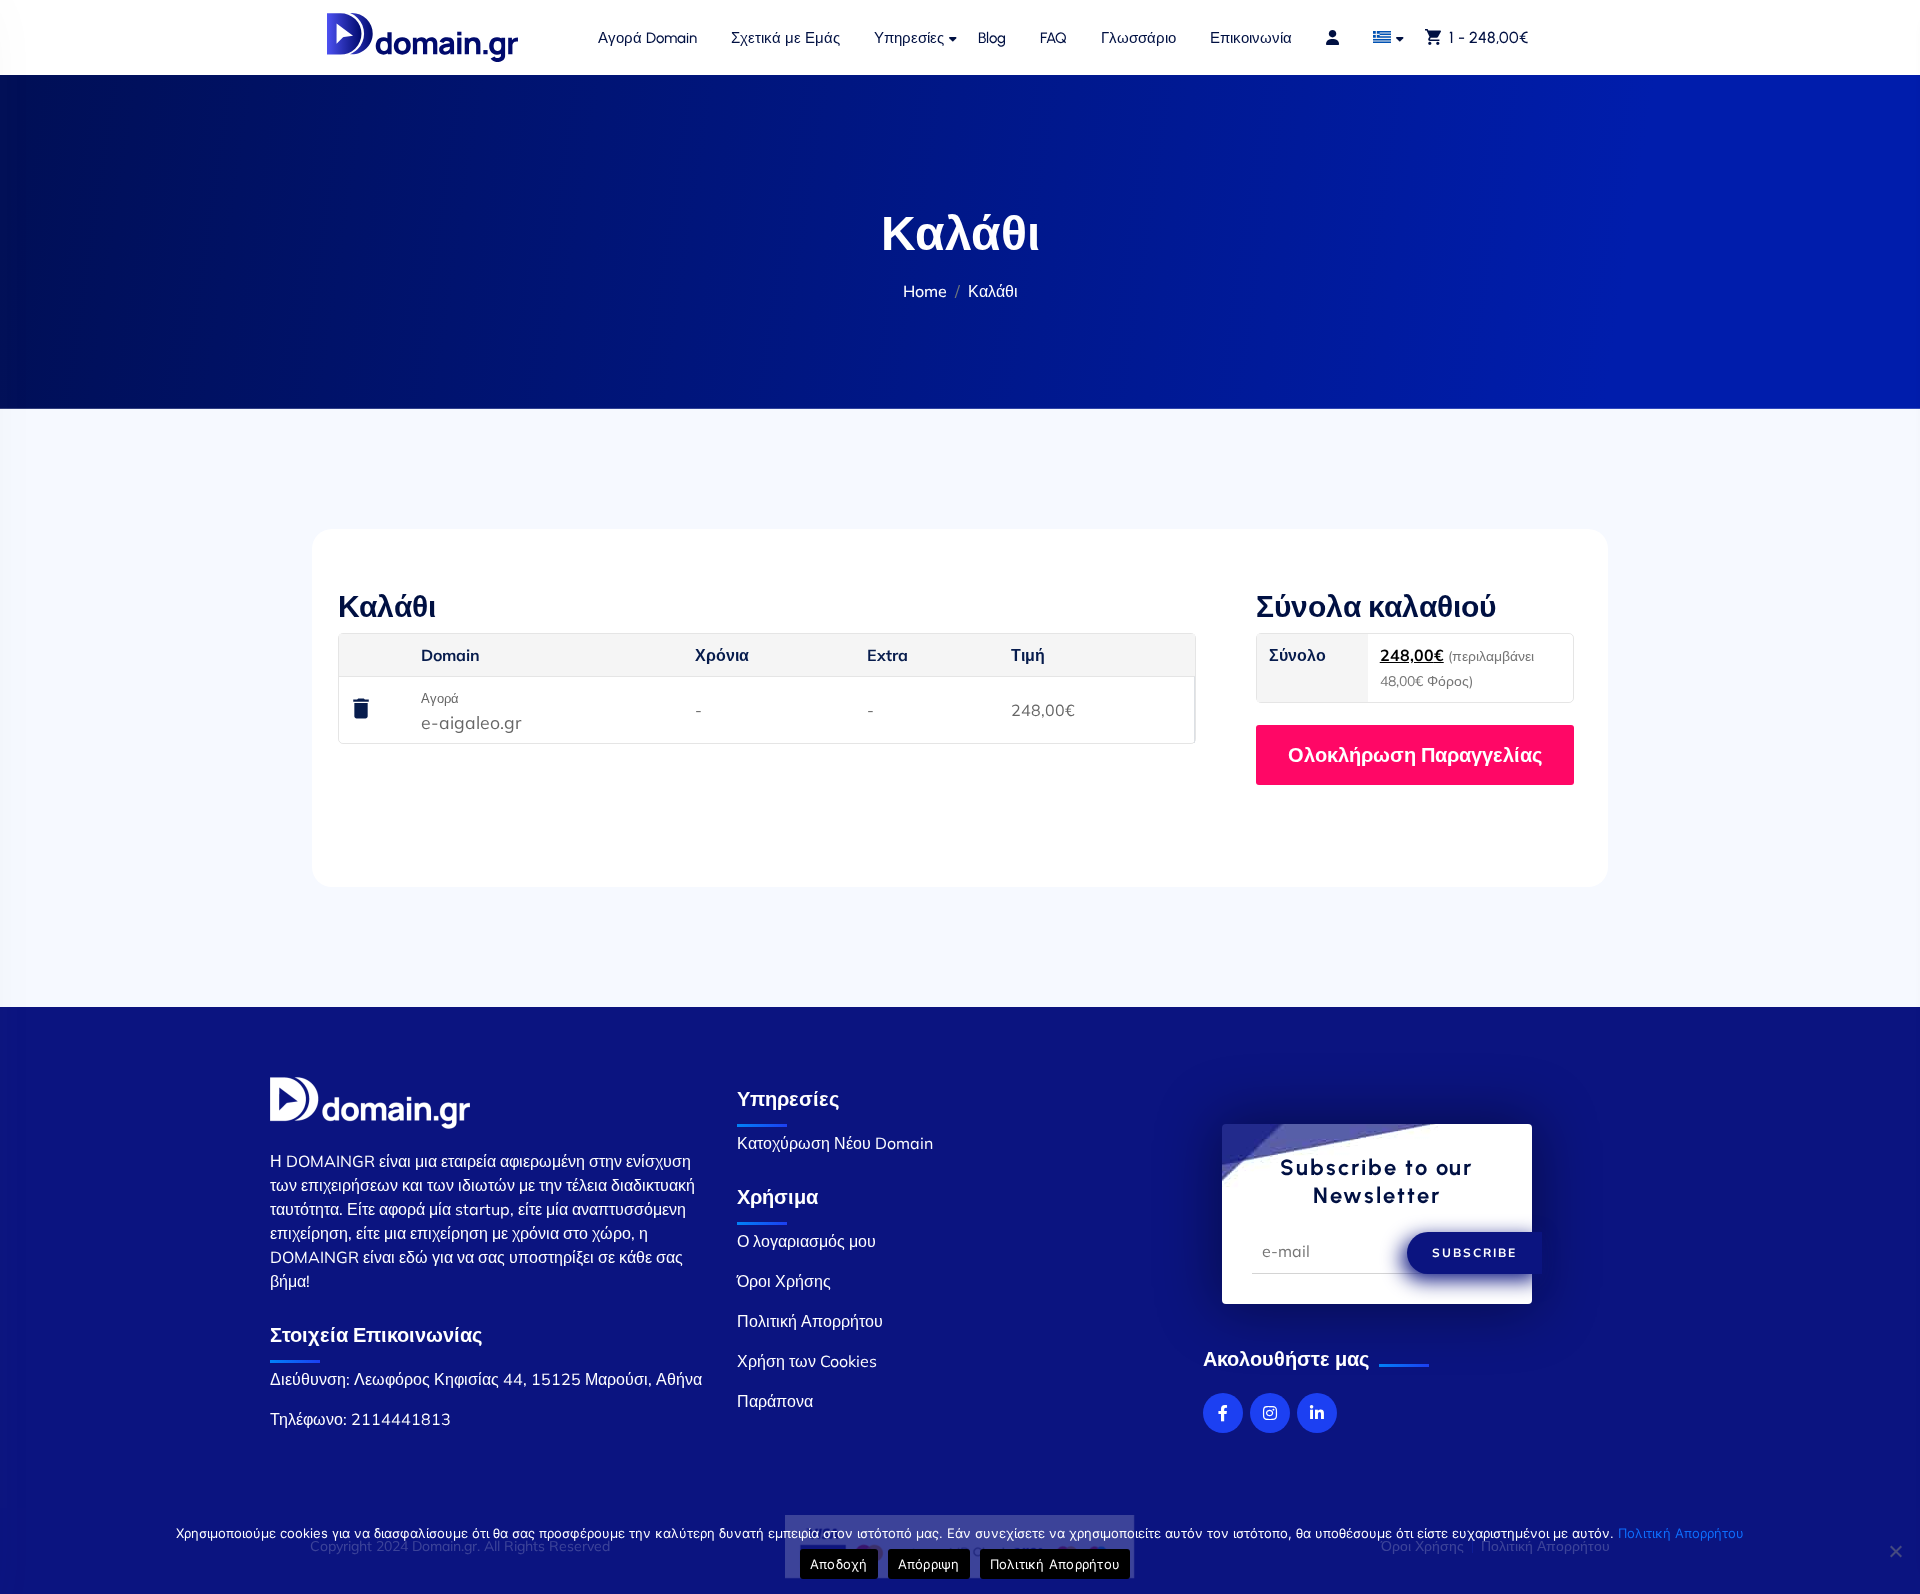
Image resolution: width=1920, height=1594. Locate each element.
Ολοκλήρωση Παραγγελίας (1415, 754)
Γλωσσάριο (1138, 38)
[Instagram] (1270, 1413)
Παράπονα (775, 1401)
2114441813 (401, 1419)
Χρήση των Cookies (807, 1361)
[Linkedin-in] (1317, 1413)
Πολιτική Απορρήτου (810, 1321)
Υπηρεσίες (909, 38)
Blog (992, 38)
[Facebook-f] (1223, 1413)
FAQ (1053, 38)
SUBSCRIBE (1474, 1252)
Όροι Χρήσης (784, 1281)
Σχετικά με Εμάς (785, 38)
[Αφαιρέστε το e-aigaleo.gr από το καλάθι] (361, 710)
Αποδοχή (839, 1564)
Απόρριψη (929, 1564)
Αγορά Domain (647, 38)
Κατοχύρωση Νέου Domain (835, 1143)
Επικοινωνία (1251, 38)
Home (925, 291)
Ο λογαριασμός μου (806, 1241)
